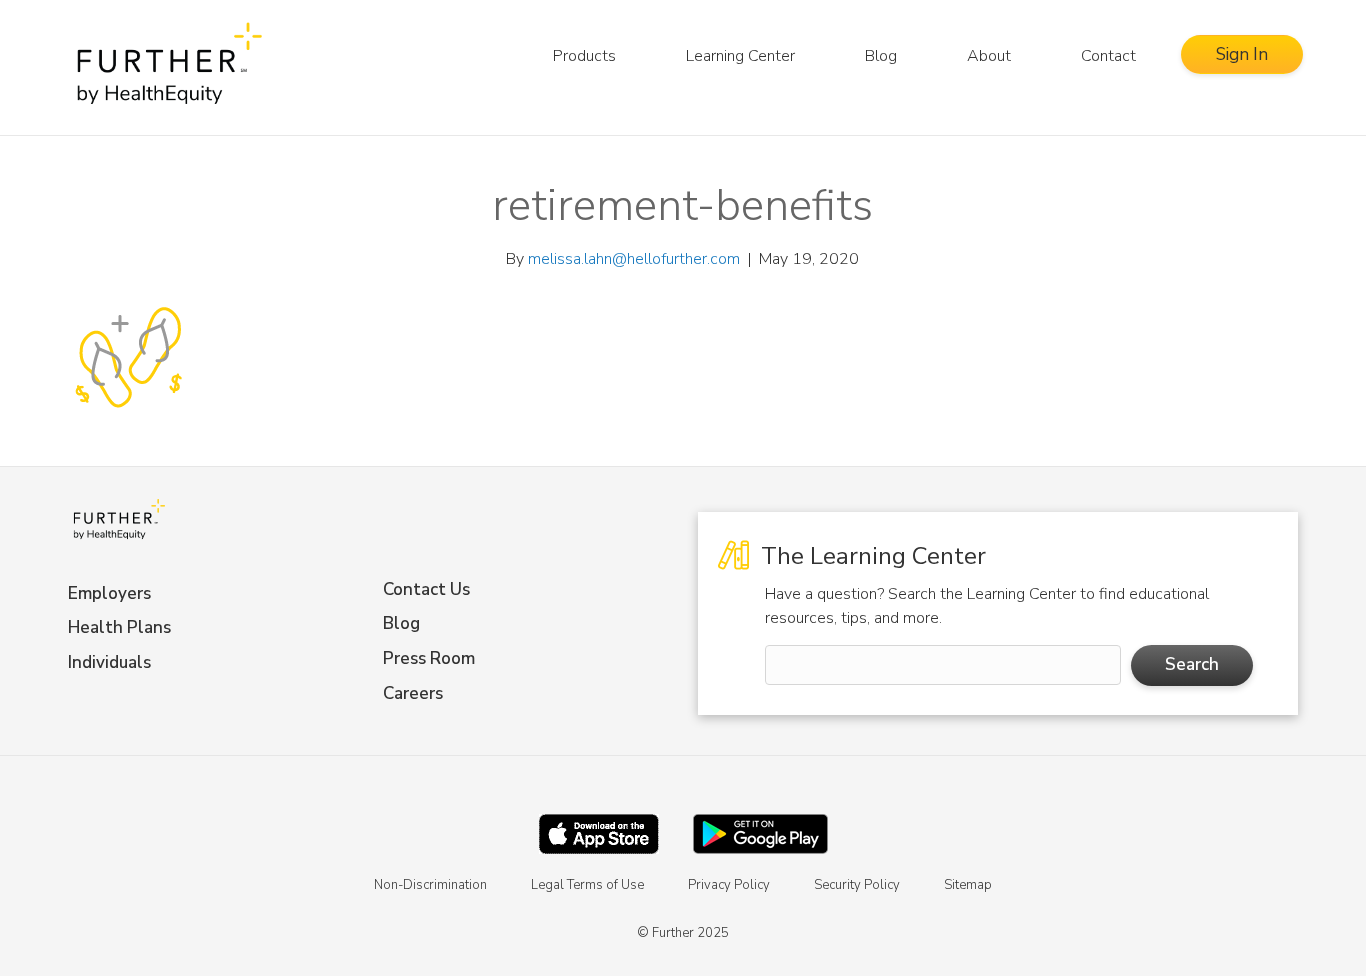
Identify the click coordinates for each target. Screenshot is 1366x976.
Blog (881, 56)
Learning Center (740, 56)
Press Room (429, 658)
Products (584, 56)
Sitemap (968, 885)
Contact (1108, 56)
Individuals (109, 662)
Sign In (1242, 54)
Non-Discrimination (430, 885)
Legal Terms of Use (587, 885)
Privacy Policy (729, 885)
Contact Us (426, 589)
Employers (109, 593)
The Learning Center (870, 556)
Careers (413, 693)
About (989, 56)
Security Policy (857, 885)
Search (1192, 664)
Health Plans (119, 627)
